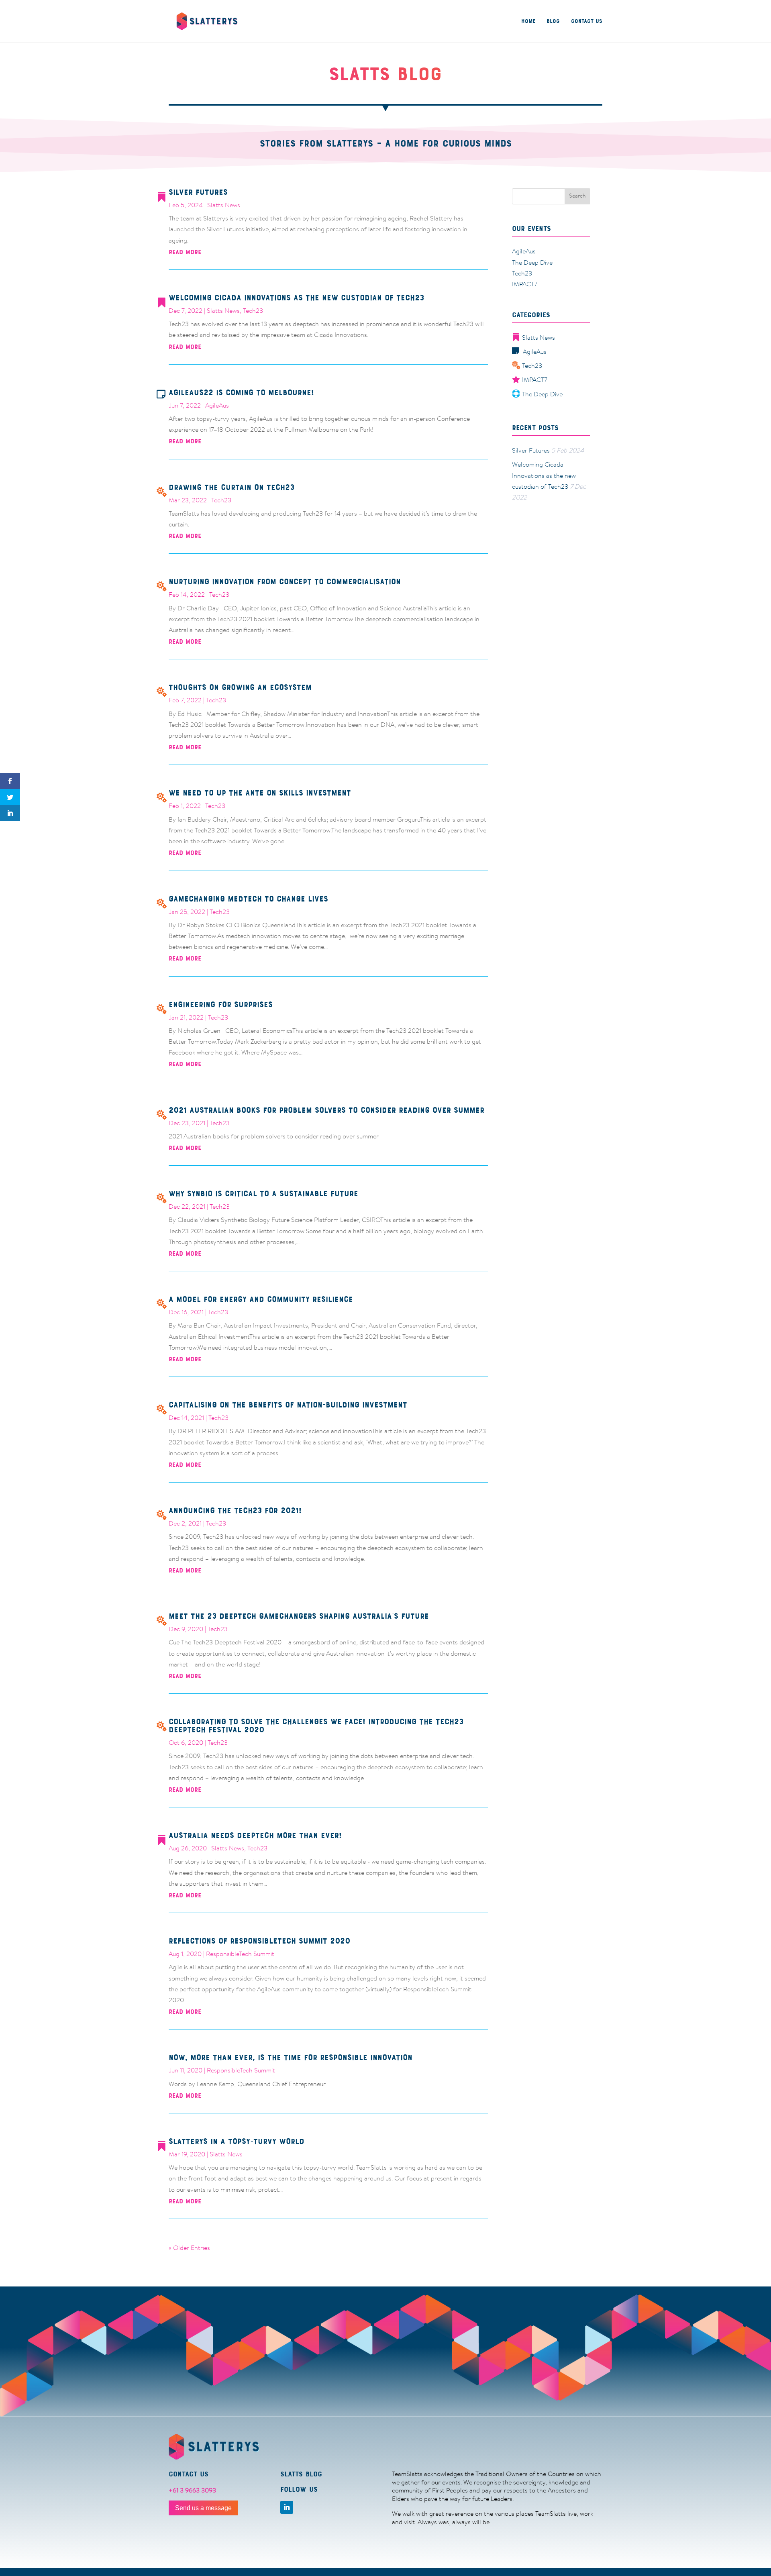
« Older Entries (189, 2248)
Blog (553, 21)
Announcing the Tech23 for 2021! (235, 1510)
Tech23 (253, 311)
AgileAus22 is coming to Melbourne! (241, 393)
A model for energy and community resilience (261, 1299)
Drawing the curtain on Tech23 (232, 487)
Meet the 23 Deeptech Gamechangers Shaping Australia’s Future (299, 1616)
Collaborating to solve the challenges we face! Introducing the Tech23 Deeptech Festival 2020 (316, 1726)
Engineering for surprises (221, 1004)
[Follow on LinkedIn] (287, 2507)
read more (185, 252)
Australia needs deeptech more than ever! (255, 1835)
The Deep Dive (532, 263)
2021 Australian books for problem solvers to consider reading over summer (326, 1110)
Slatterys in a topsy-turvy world (237, 2141)
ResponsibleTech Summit (240, 1954)
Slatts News (224, 206)
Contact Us (587, 21)
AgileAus (217, 406)
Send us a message (203, 2508)
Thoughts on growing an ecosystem (240, 687)
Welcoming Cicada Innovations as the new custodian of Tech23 (296, 298)
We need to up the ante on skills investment (260, 793)
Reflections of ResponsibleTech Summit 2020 (259, 1941)
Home (528, 21)
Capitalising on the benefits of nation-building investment (288, 1405)
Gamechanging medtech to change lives (248, 899)
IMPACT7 (525, 285)
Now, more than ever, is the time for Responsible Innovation (291, 2057)
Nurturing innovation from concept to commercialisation (285, 582)
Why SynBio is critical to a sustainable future (263, 1194)
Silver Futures (198, 192)
